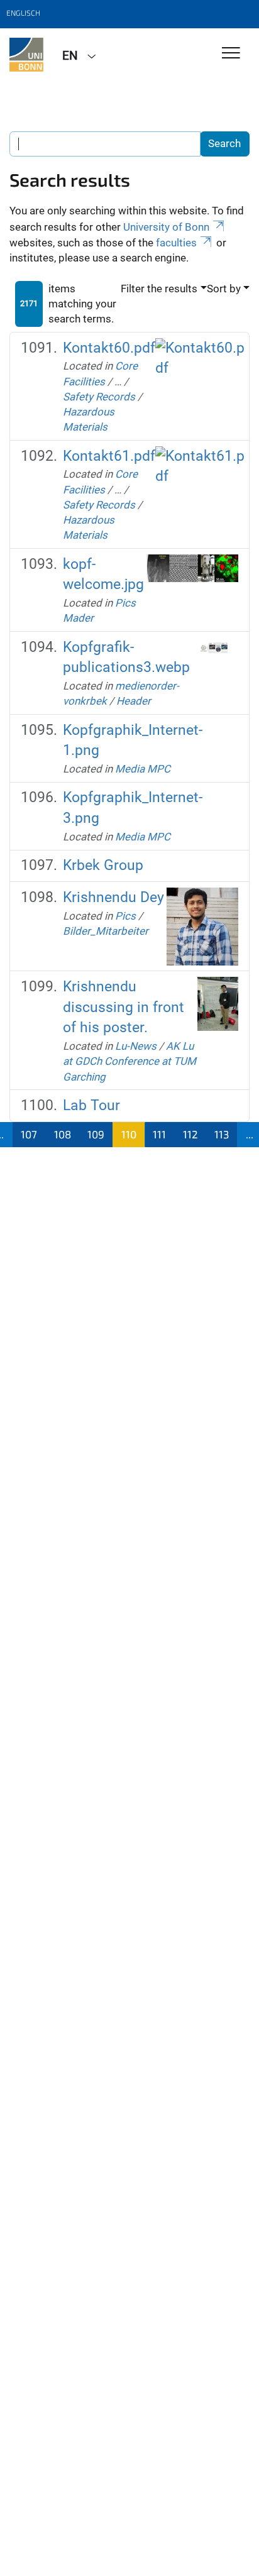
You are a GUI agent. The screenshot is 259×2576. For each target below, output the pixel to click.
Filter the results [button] (159, 289)
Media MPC (143, 769)
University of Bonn (166, 227)
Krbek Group (103, 865)
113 (222, 1134)
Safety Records (99, 397)
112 (190, 1134)
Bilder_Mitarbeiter (106, 931)
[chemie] (26, 55)
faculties (176, 243)
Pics (125, 916)
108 (63, 1134)
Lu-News (136, 1046)
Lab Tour (91, 1105)
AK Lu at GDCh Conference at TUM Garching (129, 1061)
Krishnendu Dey (113, 897)
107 (29, 1134)
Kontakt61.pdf (109, 456)
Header (134, 701)
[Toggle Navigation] (231, 54)
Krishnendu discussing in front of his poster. (124, 1007)
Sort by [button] (224, 289)
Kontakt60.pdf (109, 348)
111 (159, 1134)
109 (96, 1134)
